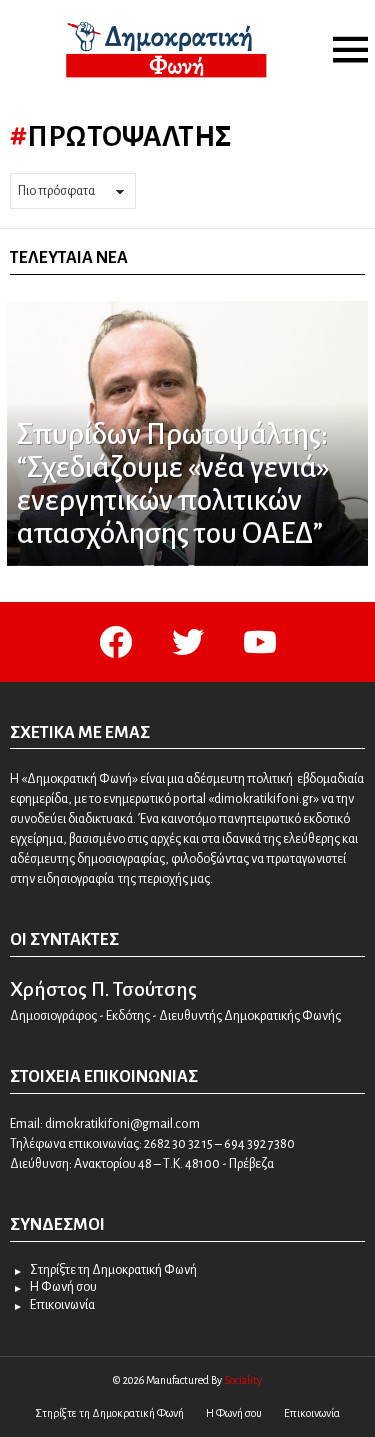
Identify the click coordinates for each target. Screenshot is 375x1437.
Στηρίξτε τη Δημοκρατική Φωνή (113, 1270)
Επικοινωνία (62, 1305)
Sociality (243, 1380)
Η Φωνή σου (63, 1287)
